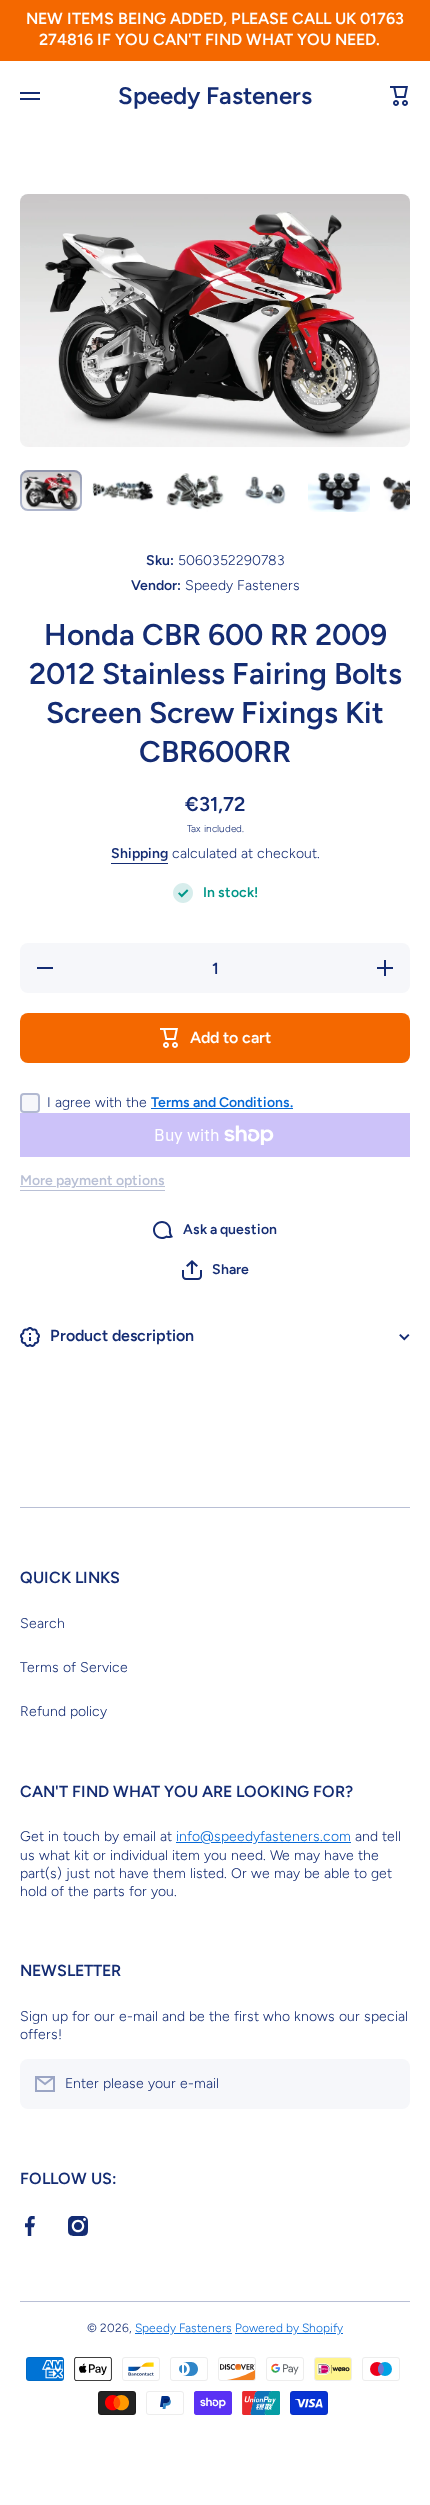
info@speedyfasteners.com (263, 1836)
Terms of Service (74, 1667)
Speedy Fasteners (183, 2328)
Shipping (139, 853)
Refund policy (63, 1711)
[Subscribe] (385, 2084)
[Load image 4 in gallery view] (267, 490)
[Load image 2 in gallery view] (123, 490)
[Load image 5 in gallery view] (339, 490)
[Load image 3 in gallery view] (195, 490)
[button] (215, 1270)
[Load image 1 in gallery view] (51, 490)
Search (42, 1623)
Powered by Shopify (289, 2328)
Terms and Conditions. (222, 1102)
